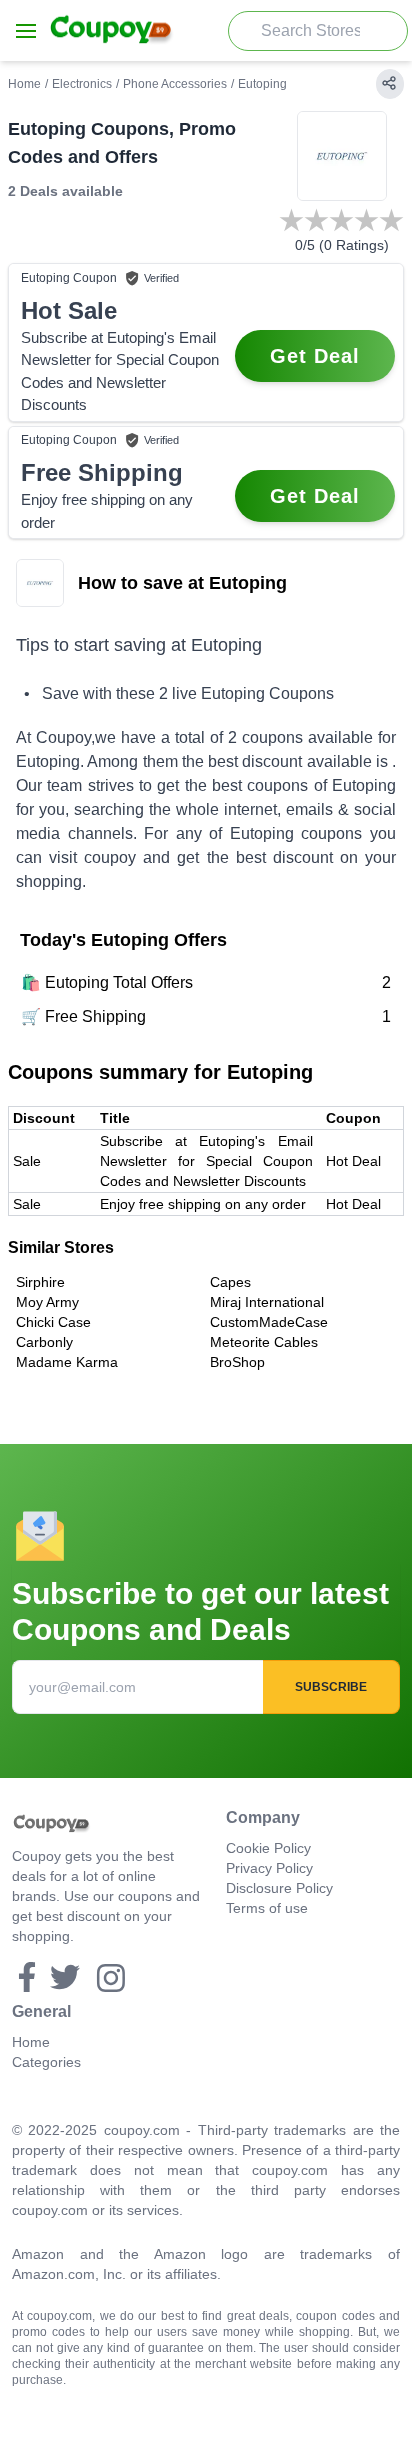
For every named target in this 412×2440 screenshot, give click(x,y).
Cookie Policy (268, 1848)
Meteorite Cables (264, 1342)
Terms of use (267, 1908)
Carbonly (44, 1342)
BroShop (237, 1362)
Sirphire (40, 1282)
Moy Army (47, 1302)
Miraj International (267, 1302)
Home (24, 84)
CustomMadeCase (269, 1322)
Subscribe (331, 1687)
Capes (230, 1282)
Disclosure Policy (279, 1888)
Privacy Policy (269, 1868)
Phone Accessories (175, 84)
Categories (46, 2062)
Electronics (82, 84)
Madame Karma (67, 1362)
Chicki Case (53, 1322)
